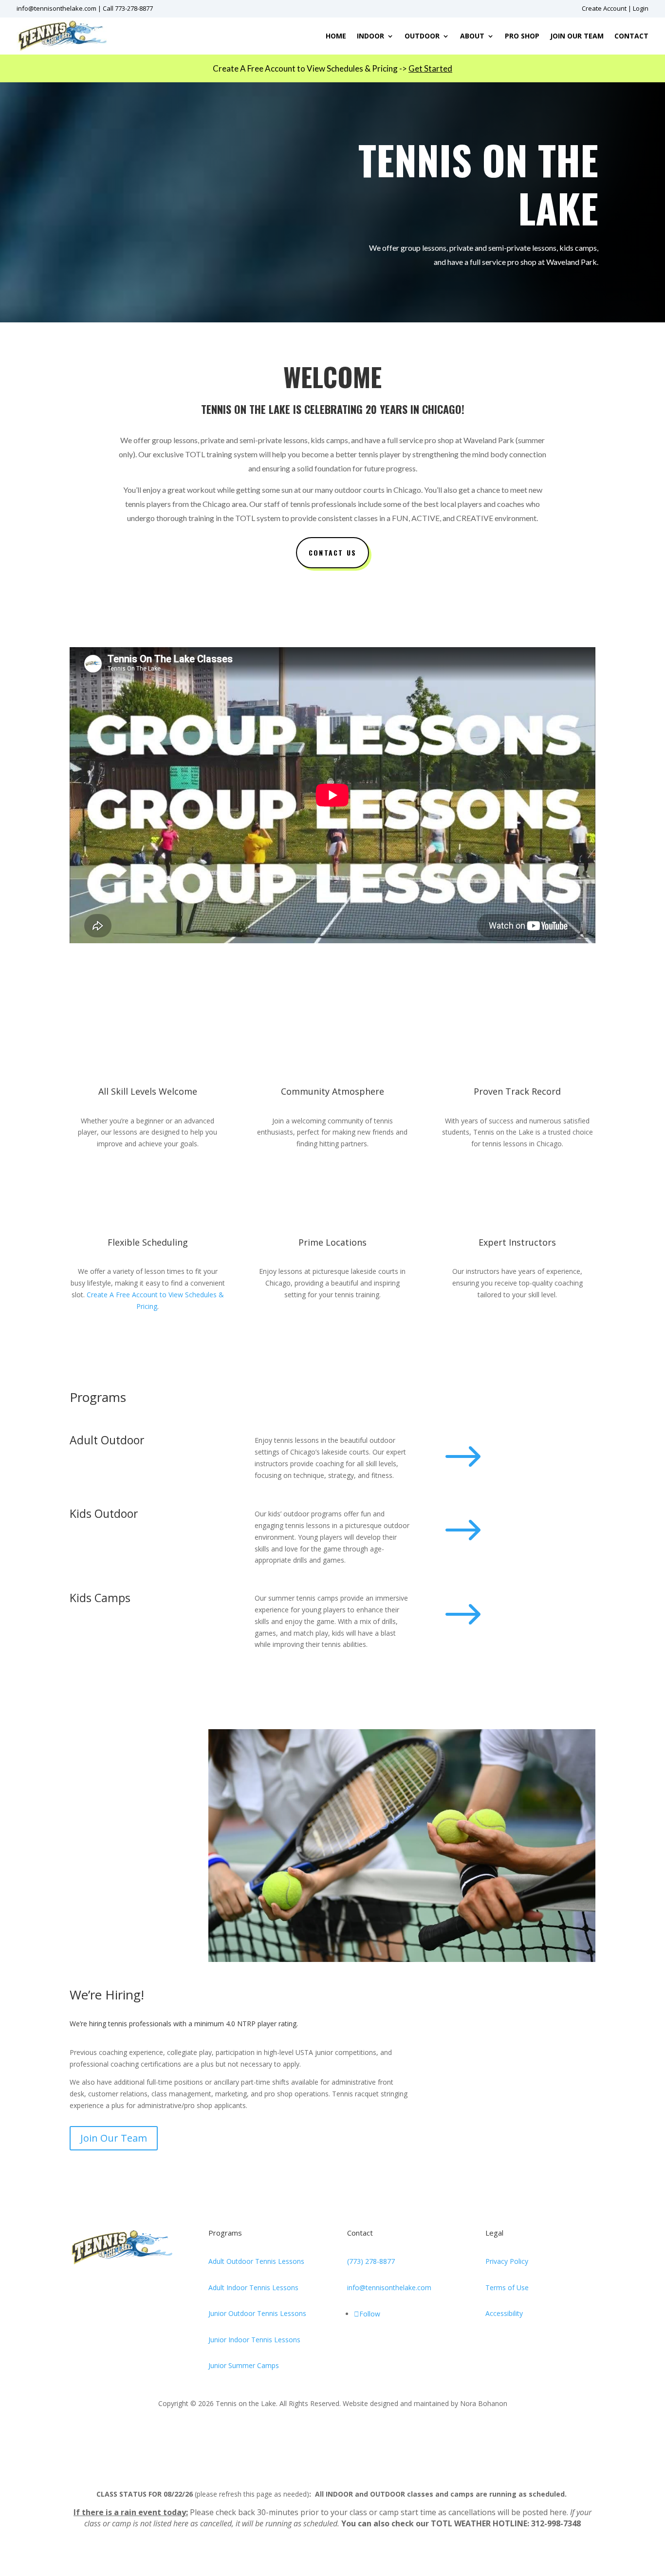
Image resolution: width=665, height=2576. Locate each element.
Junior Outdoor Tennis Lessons (257, 2313)
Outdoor (422, 36)
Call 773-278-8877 (128, 8)
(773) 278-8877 (371, 2261)
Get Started (430, 68)
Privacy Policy (507, 2261)
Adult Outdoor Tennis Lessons (256, 2261)
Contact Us (332, 552)
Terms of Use (507, 2287)
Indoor (370, 36)
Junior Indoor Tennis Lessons (254, 2340)
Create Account (604, 8)
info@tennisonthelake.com (56, 8)
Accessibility (504, 2313)
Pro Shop (522, 36)
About (472, 36)
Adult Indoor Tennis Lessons (253, 2287)
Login (641, 8)
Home (336, 36)
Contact (631, 36)
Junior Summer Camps (244, 2365)
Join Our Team (577, 36)
